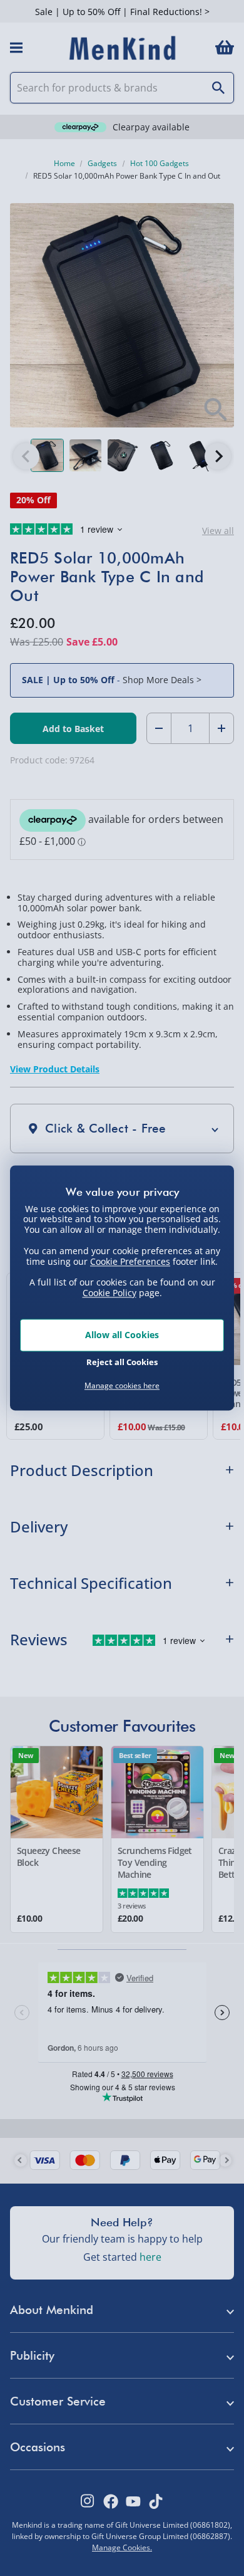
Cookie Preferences (130, 1261)
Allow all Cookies (122, 1335)
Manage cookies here (122, 1386)
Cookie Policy (109, 1293)
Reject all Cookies (122, 1363)
